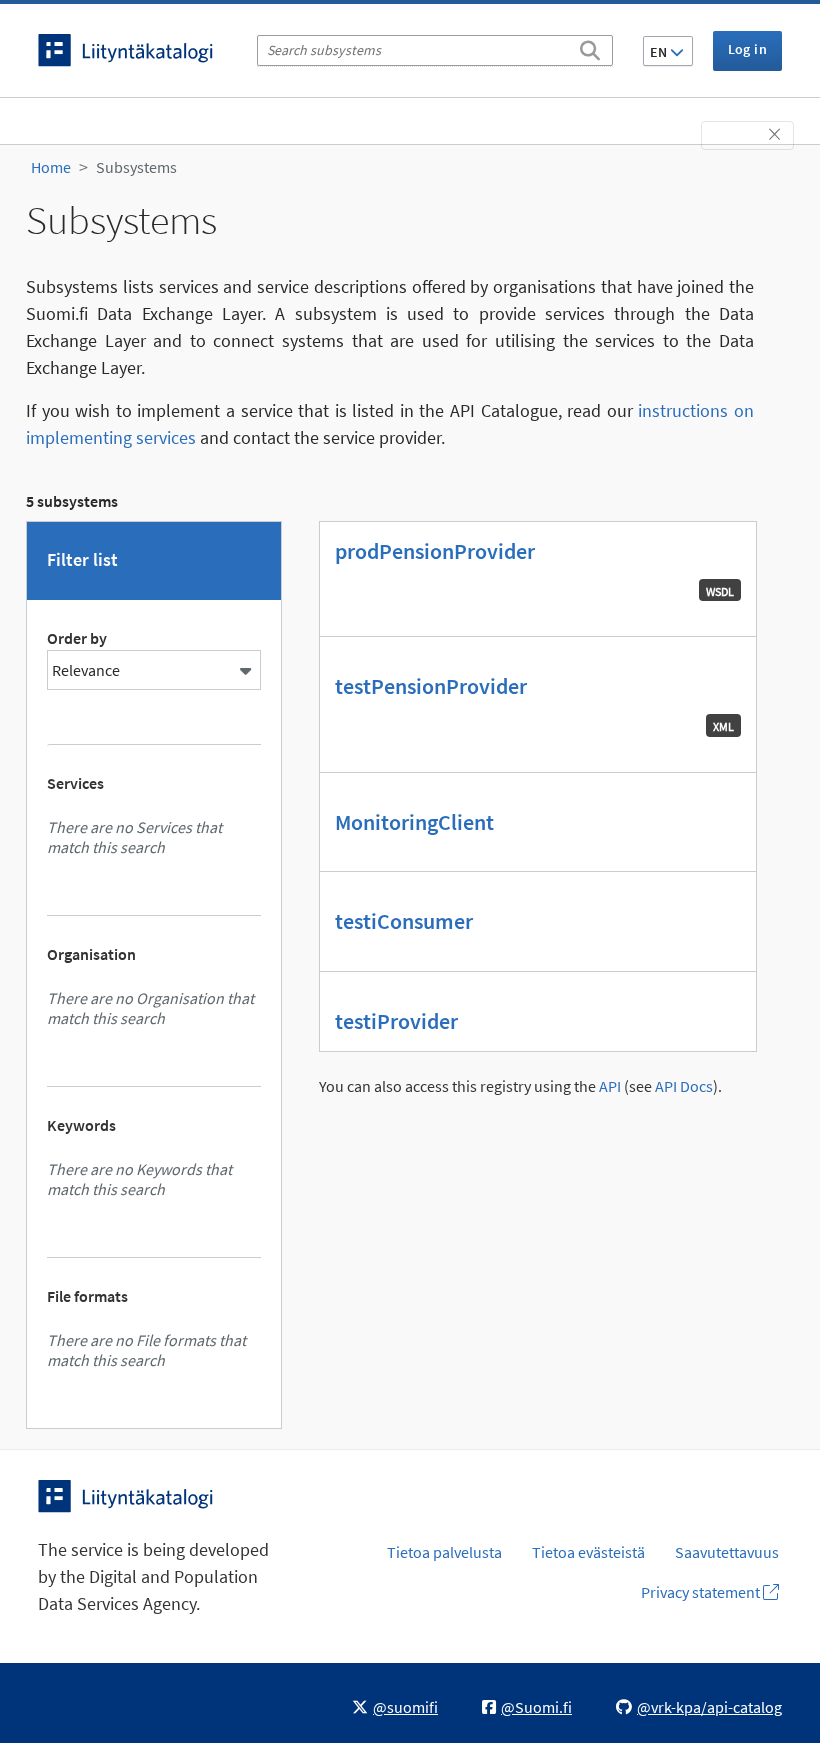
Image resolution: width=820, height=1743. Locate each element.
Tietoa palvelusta (444, 1552)
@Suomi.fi (536, 1707)
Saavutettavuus (727, 1552)
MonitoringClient (414, 822)
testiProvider (396, 1021)
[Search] (590, 47)
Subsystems (136, 167)
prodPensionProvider (435, 551)
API (610, 1086)
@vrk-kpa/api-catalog (709, 1707)
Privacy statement (702, 1592)
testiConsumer (404, 921)
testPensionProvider (431, 686)
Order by (77, 638)
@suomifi (405, 1707)
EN (660, 52)
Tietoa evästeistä (588, 1552)
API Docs (684, 1086)
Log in (747, 49)
